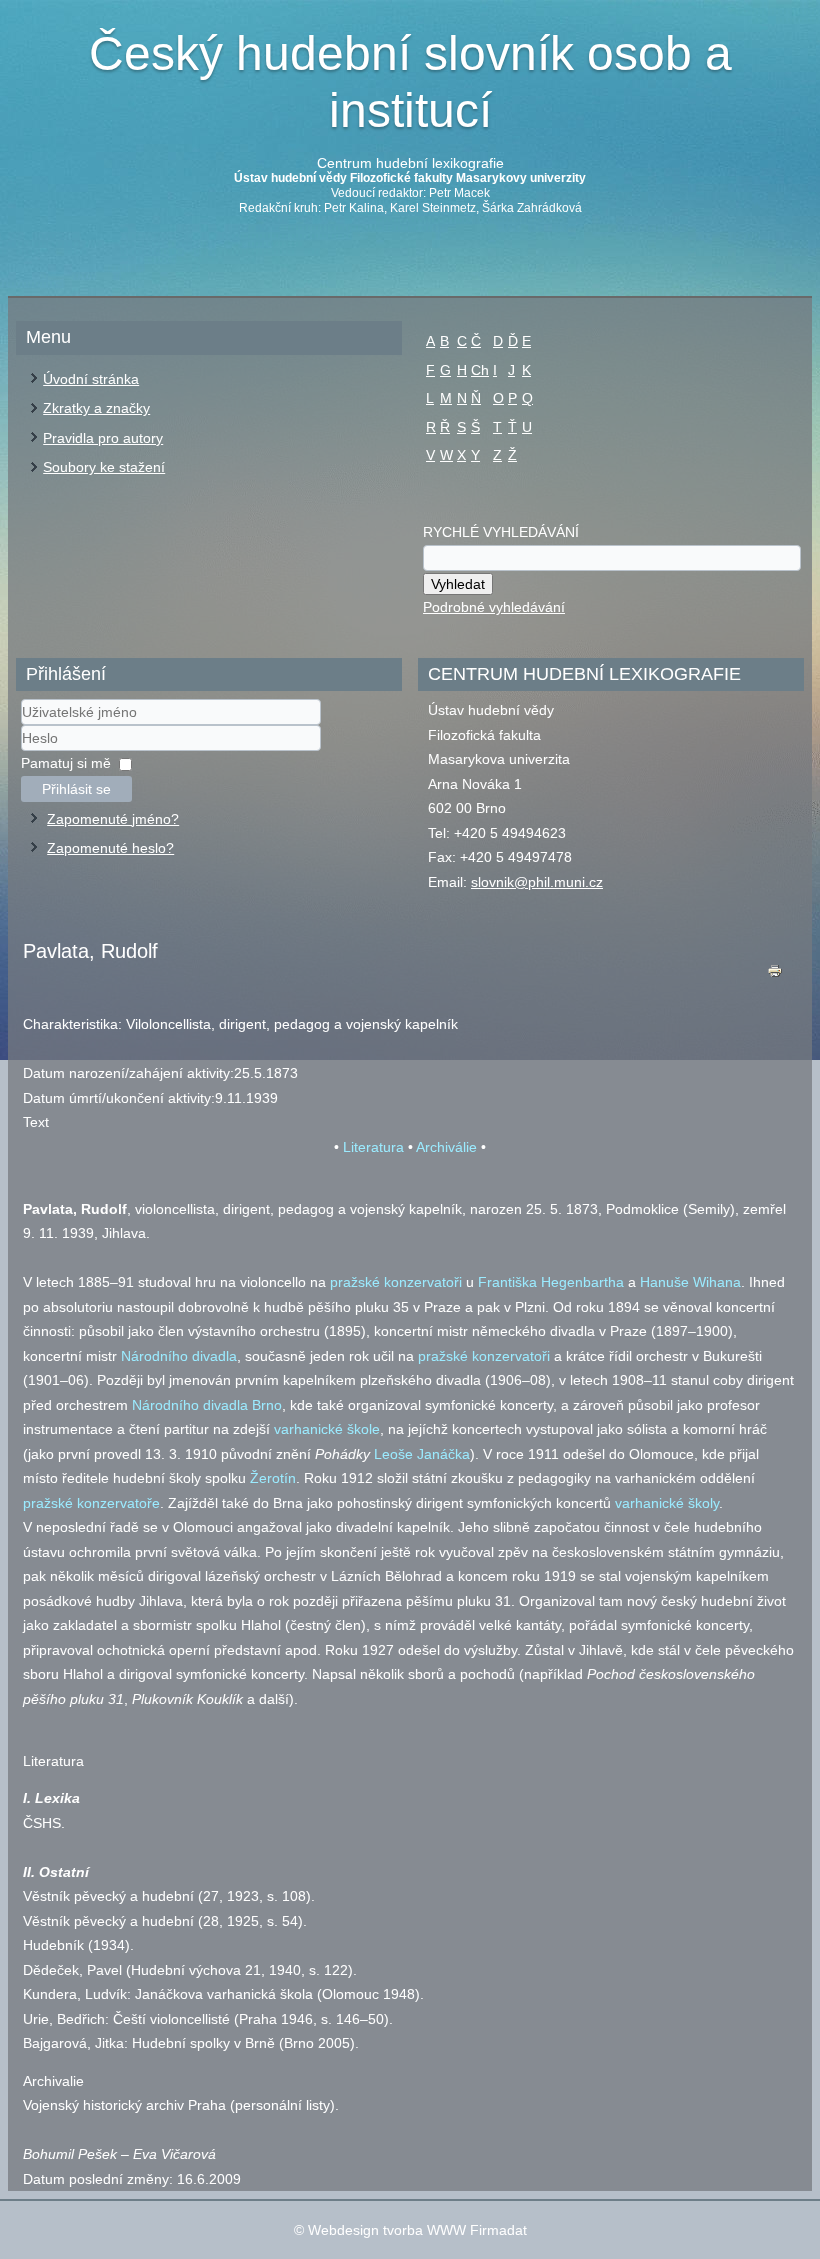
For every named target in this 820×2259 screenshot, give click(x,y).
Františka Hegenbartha (551, 1282)
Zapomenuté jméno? (113, 819)
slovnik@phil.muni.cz (537, 882)
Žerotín (273, 1478)
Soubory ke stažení (104, 467)
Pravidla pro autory (103, 438)
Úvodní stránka (91, 379)
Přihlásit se (76, 789)
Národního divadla (179, 1356)
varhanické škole (327, 1429)
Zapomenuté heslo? (110, 848)
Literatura (373, 1147)
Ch (480, 370)
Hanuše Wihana (690, 1282)
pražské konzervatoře (91, 1503)
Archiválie (446, 1147)
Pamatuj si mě (66, 763)
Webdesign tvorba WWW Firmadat (417, 2230)
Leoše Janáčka (422, 1454)
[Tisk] (775, 975)
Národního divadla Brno (207, 1405)
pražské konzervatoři (396, 1282)
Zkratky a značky (96, 408)
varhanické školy (667, 1503)
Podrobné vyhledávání (494, 607)
